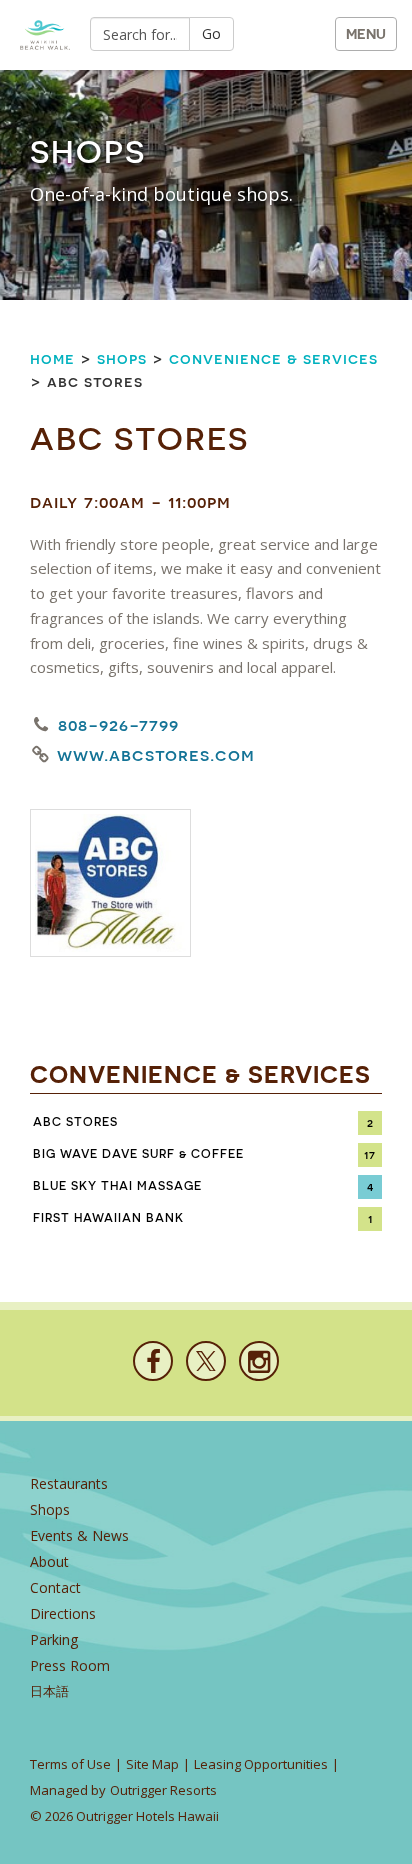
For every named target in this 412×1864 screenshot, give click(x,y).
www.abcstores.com (156, 755)
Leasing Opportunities (261, 1764)
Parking (54, 1639)
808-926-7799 (118, 724)
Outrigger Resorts (163, 1790)
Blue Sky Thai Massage (117, 1186)
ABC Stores (75, 1122)
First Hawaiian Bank (108, 1218)
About (49, 1561)
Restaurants (69, 1483)
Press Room (70, 1665)
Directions (63, 1613)
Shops (122, 358)
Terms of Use (70, 1764)
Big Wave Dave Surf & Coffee (138, 1154)
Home (52, 358)
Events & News (79, 1535)
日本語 (49, 1691)
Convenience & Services (273, 358)
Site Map (152, 1764)
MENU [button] (366, 34)
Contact (55, 1587)
